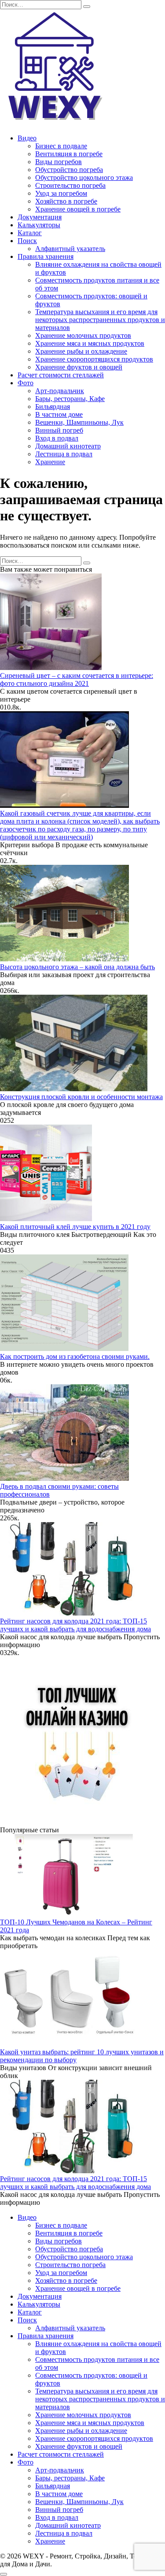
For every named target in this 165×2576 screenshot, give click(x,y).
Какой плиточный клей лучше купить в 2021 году (75, 1227)
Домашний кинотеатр (68, 446)
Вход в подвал (57, 438)
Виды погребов (59, 162)
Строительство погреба (70, 185)
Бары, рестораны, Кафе (70, 399)
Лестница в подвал (64, 454)
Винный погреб (59, 430)
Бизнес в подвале (61, 146)
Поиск (27, 241)
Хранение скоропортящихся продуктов (94, 359)
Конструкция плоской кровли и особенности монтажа (81, 1097)
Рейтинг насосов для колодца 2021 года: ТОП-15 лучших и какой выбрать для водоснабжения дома (75, 1625)
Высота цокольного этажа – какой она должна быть (77, 967)
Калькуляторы (39, 225)
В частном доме (59, 414)
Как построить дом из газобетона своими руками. (75, 1356)
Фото (26, 383)
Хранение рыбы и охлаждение (81, 351)
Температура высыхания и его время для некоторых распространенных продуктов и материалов (100, 320)
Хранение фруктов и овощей (79, 367)
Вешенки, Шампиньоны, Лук (79, 422)
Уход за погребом (61, 193)
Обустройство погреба (69, 170)
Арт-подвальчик (60, 391)
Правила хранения (46, 256)
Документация (40, 217)
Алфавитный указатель (70, 249)
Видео (27, 138)
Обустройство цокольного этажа (84, 177)
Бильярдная (53, 407)
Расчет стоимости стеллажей (61, 375)
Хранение (50, 462)
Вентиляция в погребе (69, 154)
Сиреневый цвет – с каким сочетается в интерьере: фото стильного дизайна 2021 (77, 679)
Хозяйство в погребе (66, 201)
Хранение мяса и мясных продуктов (90, 343)
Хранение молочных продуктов (83, 335)
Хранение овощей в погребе (78, 209)
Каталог (30, 233)
